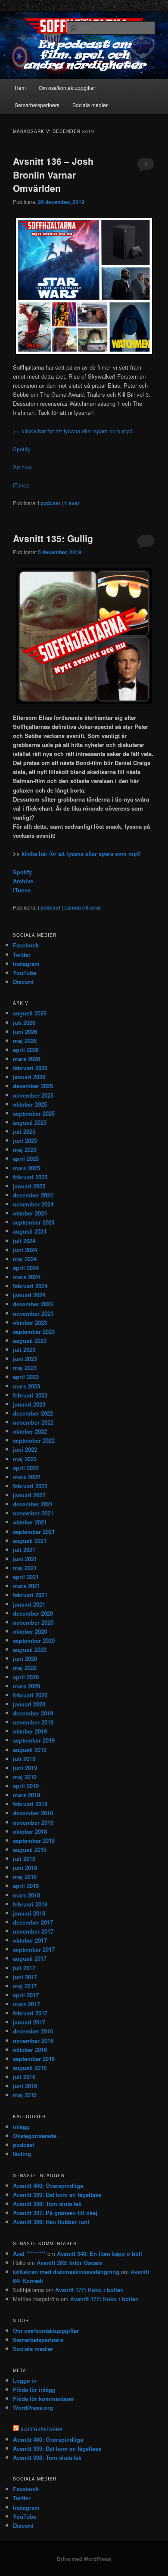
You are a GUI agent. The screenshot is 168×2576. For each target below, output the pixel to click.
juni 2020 (25, 1658)
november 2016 (33, 2041)
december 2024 (33, 1195)
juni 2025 (25, 1140)
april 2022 (26, 1468)
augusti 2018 (30, 1849)
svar (72, 503)
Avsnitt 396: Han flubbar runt (51, 2222)
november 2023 (33, 1313)
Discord (23, 982)
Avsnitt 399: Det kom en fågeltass (57, 2195)
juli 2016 (24, 2077)
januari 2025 (29, 1186)
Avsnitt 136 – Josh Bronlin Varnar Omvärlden (53, 174)
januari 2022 (29, 1495)
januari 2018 (29, 1913)
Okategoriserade (35, 2136)
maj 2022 (25, 1459)
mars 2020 (26, 1686)
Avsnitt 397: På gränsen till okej (55, 2213)
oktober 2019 (30, 1731)
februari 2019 (30, 1804)
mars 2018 (26, 1895)
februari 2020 (30, 1695)
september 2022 (34, 1440)
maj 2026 (25, 1041)
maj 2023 (25, 1368)
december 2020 (33, 1613)
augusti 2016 (30, 2068)
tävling (22, 2154)
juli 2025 (24, 1131)
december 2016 (33, 2031)
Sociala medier (90, 105)
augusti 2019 (30, 1750)
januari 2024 (29, 1295)
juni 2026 (25, 1032)
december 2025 (33, 1086)
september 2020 (34, 1640)
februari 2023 (30, 1395)
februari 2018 (30, 1904)
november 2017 (33, 1931)
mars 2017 (26, 2004)
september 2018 (34, 1840)
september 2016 (34, 2059)
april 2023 (26, 1377)
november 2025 (33, 1095)
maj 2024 (25, 1259)
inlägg (21, 2127)
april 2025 (26, 1158)
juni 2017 (25, 1977)
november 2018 (33, 1822)
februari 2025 (30, 1177)
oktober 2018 (30, 1831)
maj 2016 (25, 2095)
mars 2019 (26, 1795)
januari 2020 (29, 1704)
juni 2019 (25, 1768)
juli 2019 (24, 1759)
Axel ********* (29, 2254)
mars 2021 (26, 1586)
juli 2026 (24, 1023)
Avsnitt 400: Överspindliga (48, 2186)
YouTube (25, 973)
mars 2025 (26, 1168)
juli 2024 (24, 1241)
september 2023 (34, 1331)
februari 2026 (30, 1068)
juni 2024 (25, 1250)
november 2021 (33, 1513)
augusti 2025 (30, 1122)
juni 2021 (25, 1559)
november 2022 (33, 1422)
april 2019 (26, 1786)
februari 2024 (30, 1286)
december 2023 (33, 1304)
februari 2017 (30, 2013)
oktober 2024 (30, 1213)
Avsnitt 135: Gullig (53, 538)
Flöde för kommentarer (44, 2399)
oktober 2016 (30, 2050)
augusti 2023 (30, 1340)
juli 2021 (24, 1550)
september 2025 (34, 1113)
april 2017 (26, 1995)
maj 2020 (25, 1667)
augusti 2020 (30, 1649)
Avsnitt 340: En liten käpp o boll (100, 2254)
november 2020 (33, 1622)
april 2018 (26, 1886)
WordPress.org (33, 2408)
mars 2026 (26, 1059)
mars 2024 (26, 1277)
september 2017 (34, 1949)
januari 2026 (29, 1077)
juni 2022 (25, 1449)
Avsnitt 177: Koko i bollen (89, 2290)
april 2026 (26, 1050)
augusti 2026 (30, 1013)
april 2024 (26, 1268)
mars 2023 (26, 1386)
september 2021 (34, 1532)
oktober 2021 (30, 1522)
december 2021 (33, 1504)
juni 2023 (25, 1359)
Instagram (26, 964)
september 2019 (34, 1740)
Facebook (26, 945)
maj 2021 (25, 1568)
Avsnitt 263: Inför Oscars (69, 2263)
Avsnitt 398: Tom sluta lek (47, 2204)
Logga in (25, 2380)
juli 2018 (24, 1859)
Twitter (22, 955)
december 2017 (33, 1922)
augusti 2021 (30, 1541)
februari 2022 (30, 1486)
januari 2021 (29, 1604)
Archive (22, 467)
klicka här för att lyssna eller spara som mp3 (80, 853)
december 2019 (33, 1713)
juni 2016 (25, 2086)
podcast (50, 503)
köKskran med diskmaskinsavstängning (66, 2272)
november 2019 (33, 1722)
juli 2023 (24, 1350)
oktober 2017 (30, 1940)
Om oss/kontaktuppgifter (67, 88)
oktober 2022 (30, 1431)
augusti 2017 (30, 1958)
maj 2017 (25, 1986)
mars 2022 (26, 1477)
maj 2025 (25, 1149)
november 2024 (33, 1204)
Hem (20, 88)
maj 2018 (25, 1877)
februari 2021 (30, 1595)
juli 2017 (24, 1968)
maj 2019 (25, 1777)
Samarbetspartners (37, 105)
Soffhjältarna (42, 2429)
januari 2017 (29, 2022)
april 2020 (26, 1677)
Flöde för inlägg (34, 2389)
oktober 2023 (30, 1322)
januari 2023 (29, 1404)
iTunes (21, 485)
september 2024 (34, 1222)
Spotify (22, 449)
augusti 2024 (30, 1231)
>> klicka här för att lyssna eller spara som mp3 (73, 431)
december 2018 (33, 1813)
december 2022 (33, 1413)
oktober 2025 (30, 1104)
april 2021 (26, 1577)
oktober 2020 (30, 1631)
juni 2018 (25, 1868)
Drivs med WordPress (84, 2559)
